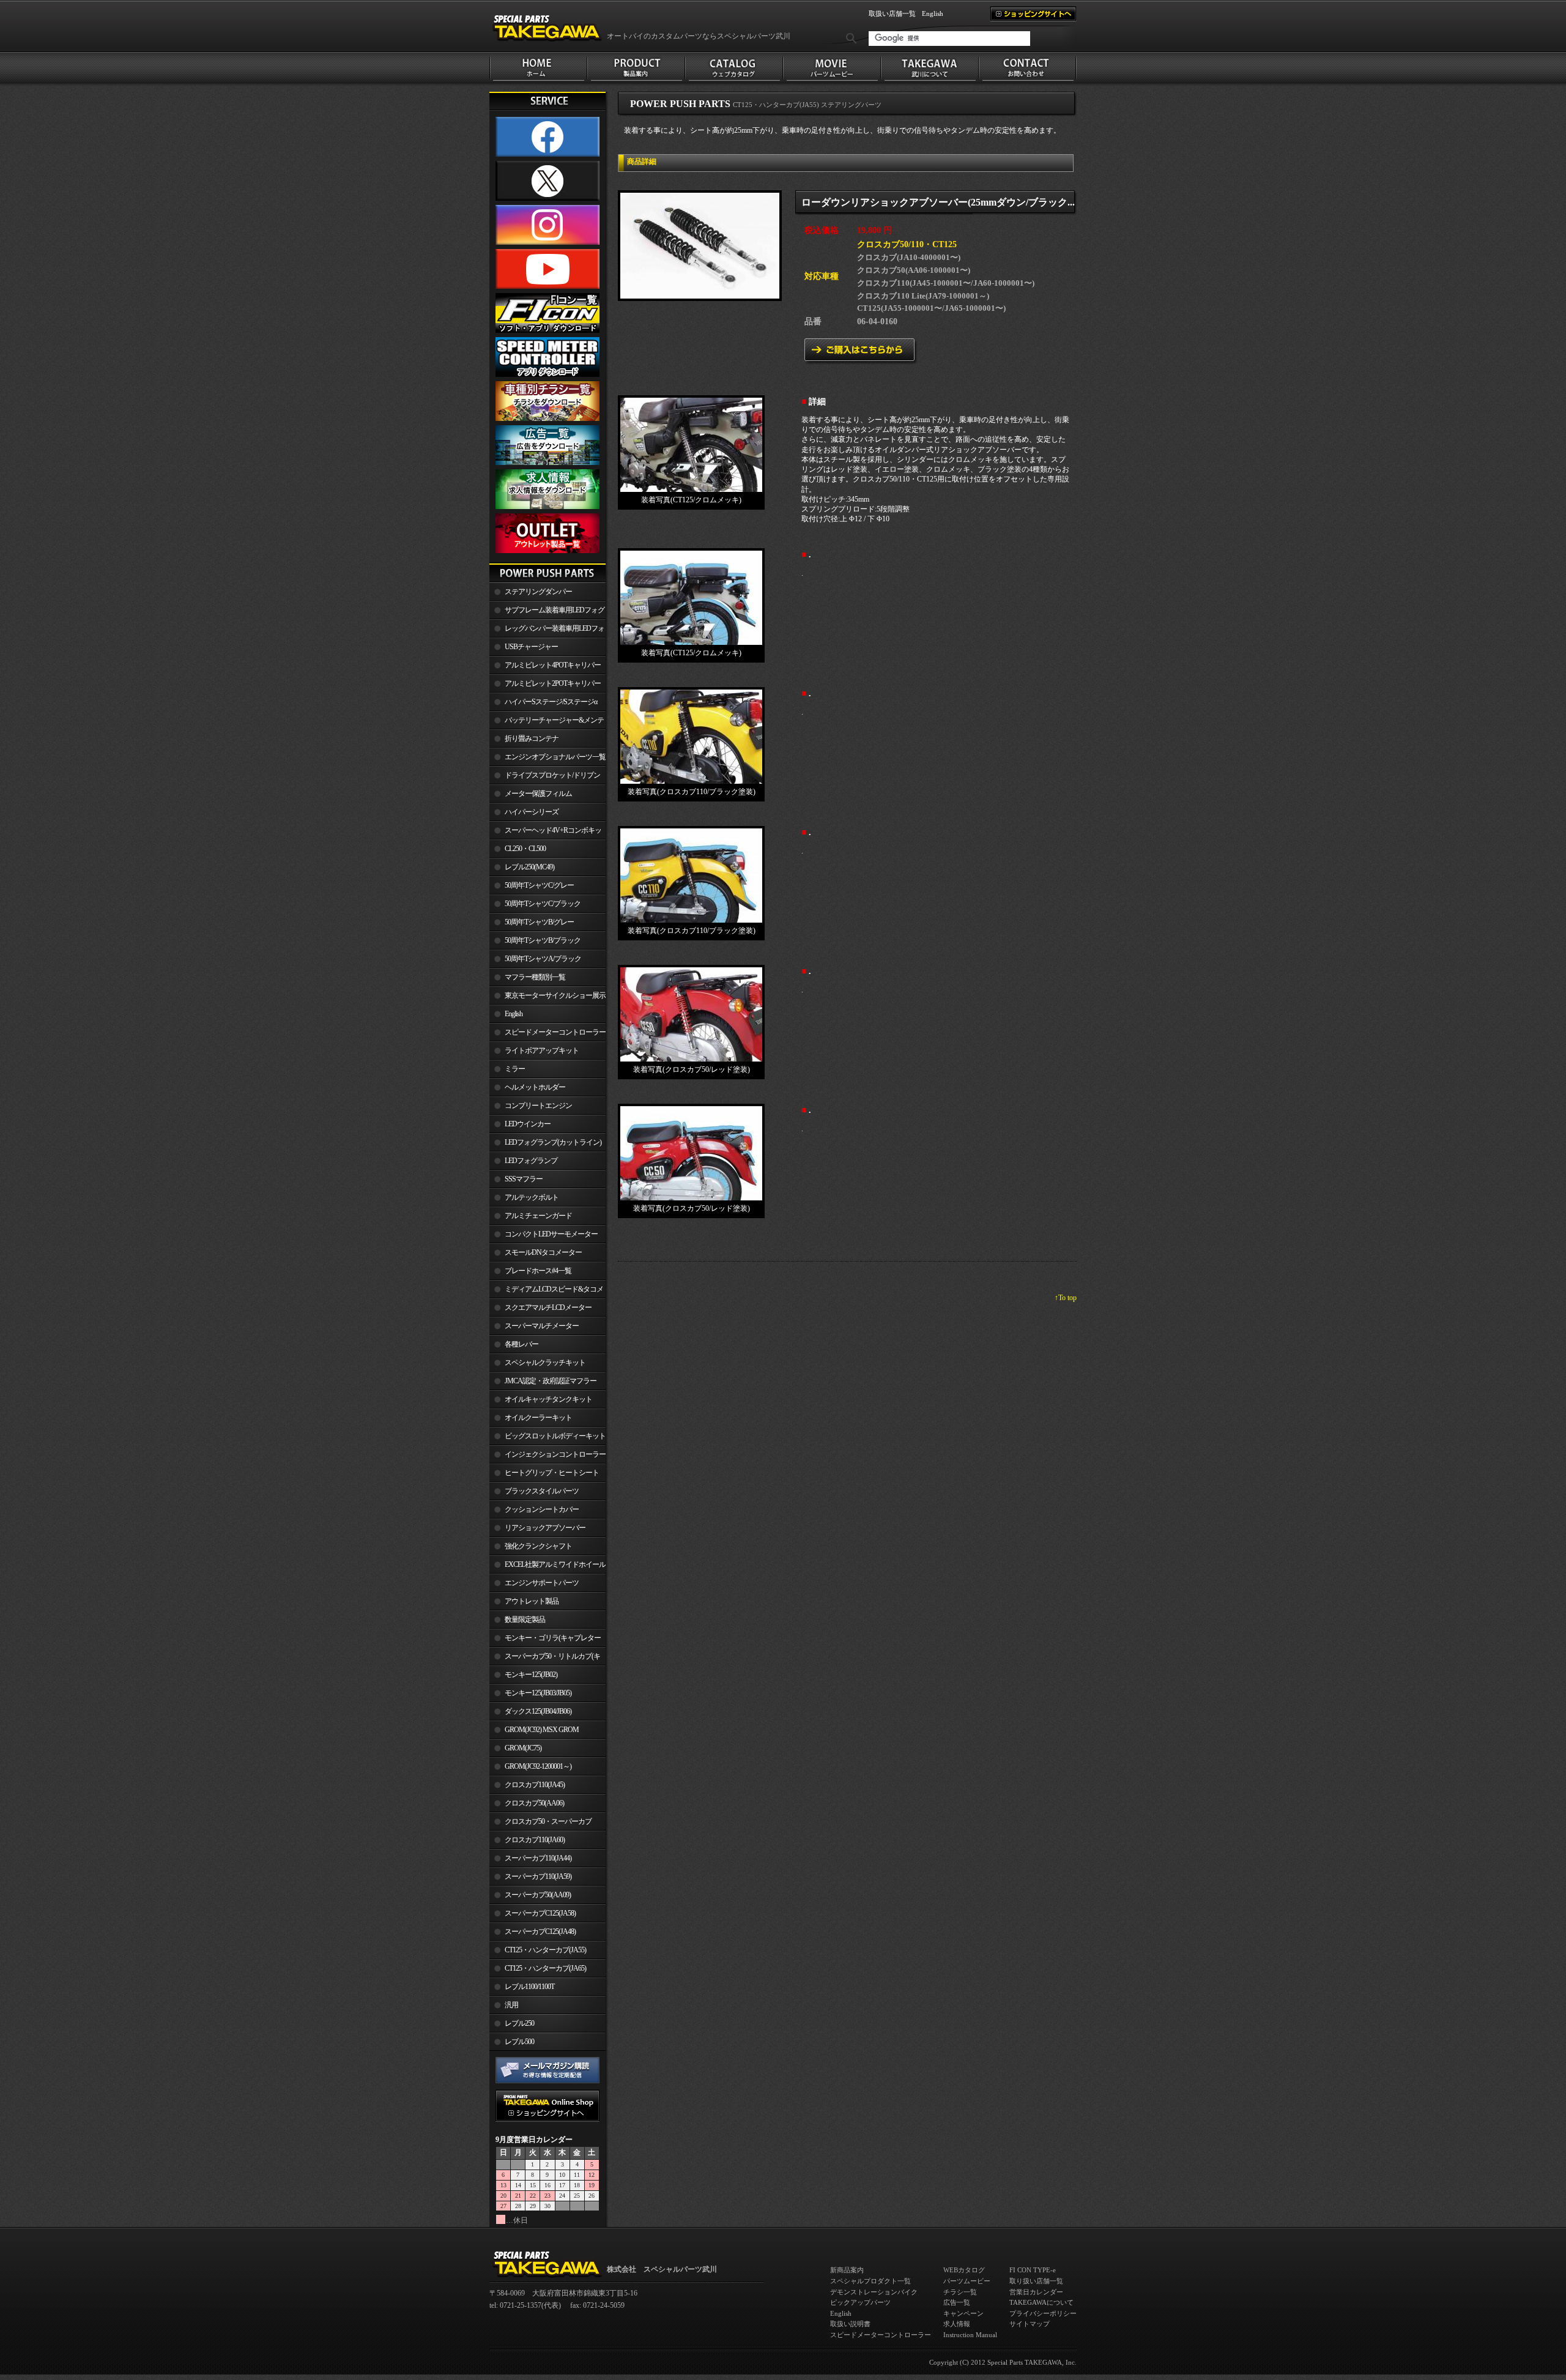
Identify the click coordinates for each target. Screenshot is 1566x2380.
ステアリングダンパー (538, 592)
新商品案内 (847, 2270)
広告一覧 (957, 2302)
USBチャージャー (531, 647)
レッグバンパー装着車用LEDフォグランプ (547, 631)
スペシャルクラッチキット (545, 1363)
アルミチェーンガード (538, 1216)
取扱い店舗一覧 (892, 13)
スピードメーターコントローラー (555, 1032)
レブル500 (519, 2042)
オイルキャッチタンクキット (548, 1399)
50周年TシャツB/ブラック (543, 940)
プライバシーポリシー (1043, 2313)
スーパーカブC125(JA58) (540, 1913)
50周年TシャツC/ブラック (543, 904)
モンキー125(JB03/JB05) (538, 1693)
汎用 (511, 2005)
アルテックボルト (532, 1197)
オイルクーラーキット (538, 1418)
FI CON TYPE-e (1033, 2270)
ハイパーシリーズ (532, 812)
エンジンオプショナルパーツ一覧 (555, 757)
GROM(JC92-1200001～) (538, 1766)
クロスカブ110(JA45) (535, 1785)
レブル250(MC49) (529, 867)
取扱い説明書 (850, 2324)
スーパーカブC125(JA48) (540, 1932)
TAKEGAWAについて (1041, 2302)
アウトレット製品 (532, 1601)
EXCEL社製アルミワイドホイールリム (547, 1567)
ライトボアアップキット (542, 1051)
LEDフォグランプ (531, 1161)
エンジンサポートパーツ (542, 1583)
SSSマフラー (524, 1179)
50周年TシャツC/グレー (539, 885)
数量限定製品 (525, 1620)
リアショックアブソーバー (545, 1528)
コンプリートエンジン (538, 1106)
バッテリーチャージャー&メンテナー (547, 723)
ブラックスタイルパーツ (542, 1491)
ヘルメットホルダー (535, 1087)
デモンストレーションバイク (874, 2292)
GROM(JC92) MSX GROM (542, 1730)
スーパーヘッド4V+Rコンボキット (545, 833)
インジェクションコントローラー (555, 1454)
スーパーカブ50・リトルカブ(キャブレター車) (545, 1659)
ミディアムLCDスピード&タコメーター (546, 1292)
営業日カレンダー (1036, 2292)
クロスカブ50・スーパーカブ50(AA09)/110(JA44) (540, 1824)
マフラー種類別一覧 (535, 977)
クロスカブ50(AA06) (534, 1803)
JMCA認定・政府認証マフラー (551, 1381)
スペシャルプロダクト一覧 (870, 2281)
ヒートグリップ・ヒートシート (552, 1473)
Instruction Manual (970, 2335)
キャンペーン (963, 2313)
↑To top (1066, 1298)
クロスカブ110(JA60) (535, 1840)
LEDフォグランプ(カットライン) (553, 1142)
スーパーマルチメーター (542, 1326)
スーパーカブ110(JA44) (538, 1858)
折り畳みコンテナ (532, 738)
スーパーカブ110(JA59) (538, 1876)
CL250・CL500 (525, 849)
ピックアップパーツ (860, 2302)
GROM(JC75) (523, 1748)
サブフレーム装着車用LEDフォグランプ (547, 612)
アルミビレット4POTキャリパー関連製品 (545, 668)
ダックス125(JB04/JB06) (538, 1711)
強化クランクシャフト (538, 1546)
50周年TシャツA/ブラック (543, 959)
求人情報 (957, 2324)
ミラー (515, 1069)
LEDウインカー (528, 1124)
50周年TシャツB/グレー (539, 922)
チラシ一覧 (960, 2292)
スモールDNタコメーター (543, 1252)
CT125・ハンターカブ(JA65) (545, 1968)
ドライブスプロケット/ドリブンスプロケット (545, 778)
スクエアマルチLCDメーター (548, 1307)
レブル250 (519, 2023)
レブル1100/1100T (529, 1987)
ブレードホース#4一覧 (538, 1271)
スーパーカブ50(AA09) (538, 1895)
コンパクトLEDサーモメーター (551, 1234)
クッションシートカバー (542, 1509)
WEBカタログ (964, 2270)
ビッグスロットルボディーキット (555, 1436)
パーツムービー (967, 2281)
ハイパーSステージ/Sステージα (551, 702)
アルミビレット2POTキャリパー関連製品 (545, 686)
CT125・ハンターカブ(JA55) (545, 1950)
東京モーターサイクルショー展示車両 (547, 998)
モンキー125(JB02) (531, 1675)
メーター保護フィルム (538, 794)
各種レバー (521, 1344)
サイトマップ (1030, 2324)
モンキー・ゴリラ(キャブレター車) (545, 1640)
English (933, 13)
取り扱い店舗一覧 (1036, 2281)
